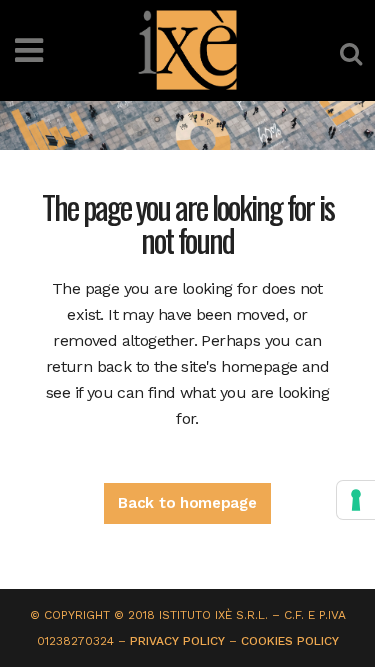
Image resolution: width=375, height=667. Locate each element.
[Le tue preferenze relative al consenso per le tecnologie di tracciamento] (356, 500)
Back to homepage (187, 503)
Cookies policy (290, 641)
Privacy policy (177, 641)
